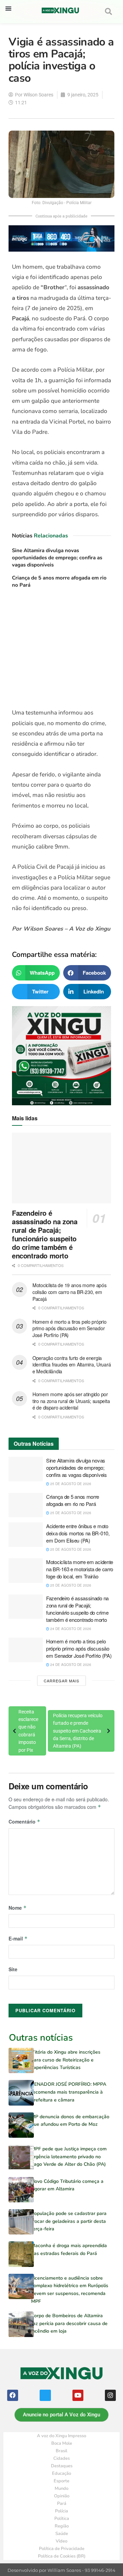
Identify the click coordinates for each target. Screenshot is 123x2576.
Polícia (61, 2511)
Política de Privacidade (62, 2549)
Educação (61, 2473)
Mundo (61, 2488)
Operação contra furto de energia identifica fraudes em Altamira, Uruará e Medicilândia (72, 1365)
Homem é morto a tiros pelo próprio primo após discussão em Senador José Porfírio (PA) (69, 1328)
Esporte (61, 2481)
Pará (62, 2504)
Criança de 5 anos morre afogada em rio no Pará (73, 1500)
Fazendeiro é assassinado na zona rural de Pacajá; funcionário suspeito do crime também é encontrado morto (45, 1234)
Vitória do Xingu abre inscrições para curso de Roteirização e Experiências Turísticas (66, 2060)
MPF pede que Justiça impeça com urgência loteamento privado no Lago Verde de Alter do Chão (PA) (69, 2157)
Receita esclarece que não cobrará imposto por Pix (28, 1731)
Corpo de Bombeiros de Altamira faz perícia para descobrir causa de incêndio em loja (69, 2323)
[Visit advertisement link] (61, 651)
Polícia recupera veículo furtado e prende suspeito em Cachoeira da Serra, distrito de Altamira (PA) (78, 1731)
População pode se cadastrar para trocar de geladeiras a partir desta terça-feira (69, 2221)
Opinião (62, 2496)
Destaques (62, 2466)
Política (62, 2519)
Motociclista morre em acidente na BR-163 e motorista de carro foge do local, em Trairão (80, 1569)
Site (13, 1969)
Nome (18, 1908)
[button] (8, 8)
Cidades (61, 2458)
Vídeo (61, 2541)
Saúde (62, 2534)
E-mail (18, 1938)
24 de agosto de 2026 (70, 1629)
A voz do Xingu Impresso (61, 2436)
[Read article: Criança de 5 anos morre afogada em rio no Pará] (26, 1505)
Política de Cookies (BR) (62, 2556)
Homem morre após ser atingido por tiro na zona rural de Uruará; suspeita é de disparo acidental (71, 1401)
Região (62, 2526)
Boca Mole (62, 2443)
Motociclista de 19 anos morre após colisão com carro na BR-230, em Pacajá (69, 1292)
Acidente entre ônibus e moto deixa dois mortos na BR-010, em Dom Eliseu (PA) (78, 1533)
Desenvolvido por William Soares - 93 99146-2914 (61, 2570)
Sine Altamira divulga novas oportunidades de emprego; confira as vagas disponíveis (57, 558)
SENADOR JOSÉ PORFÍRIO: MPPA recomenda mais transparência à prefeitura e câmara (69, 2092)
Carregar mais (61, 1681)
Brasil (61, 2451)
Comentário (24, 1821)
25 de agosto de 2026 (70, 1484)
